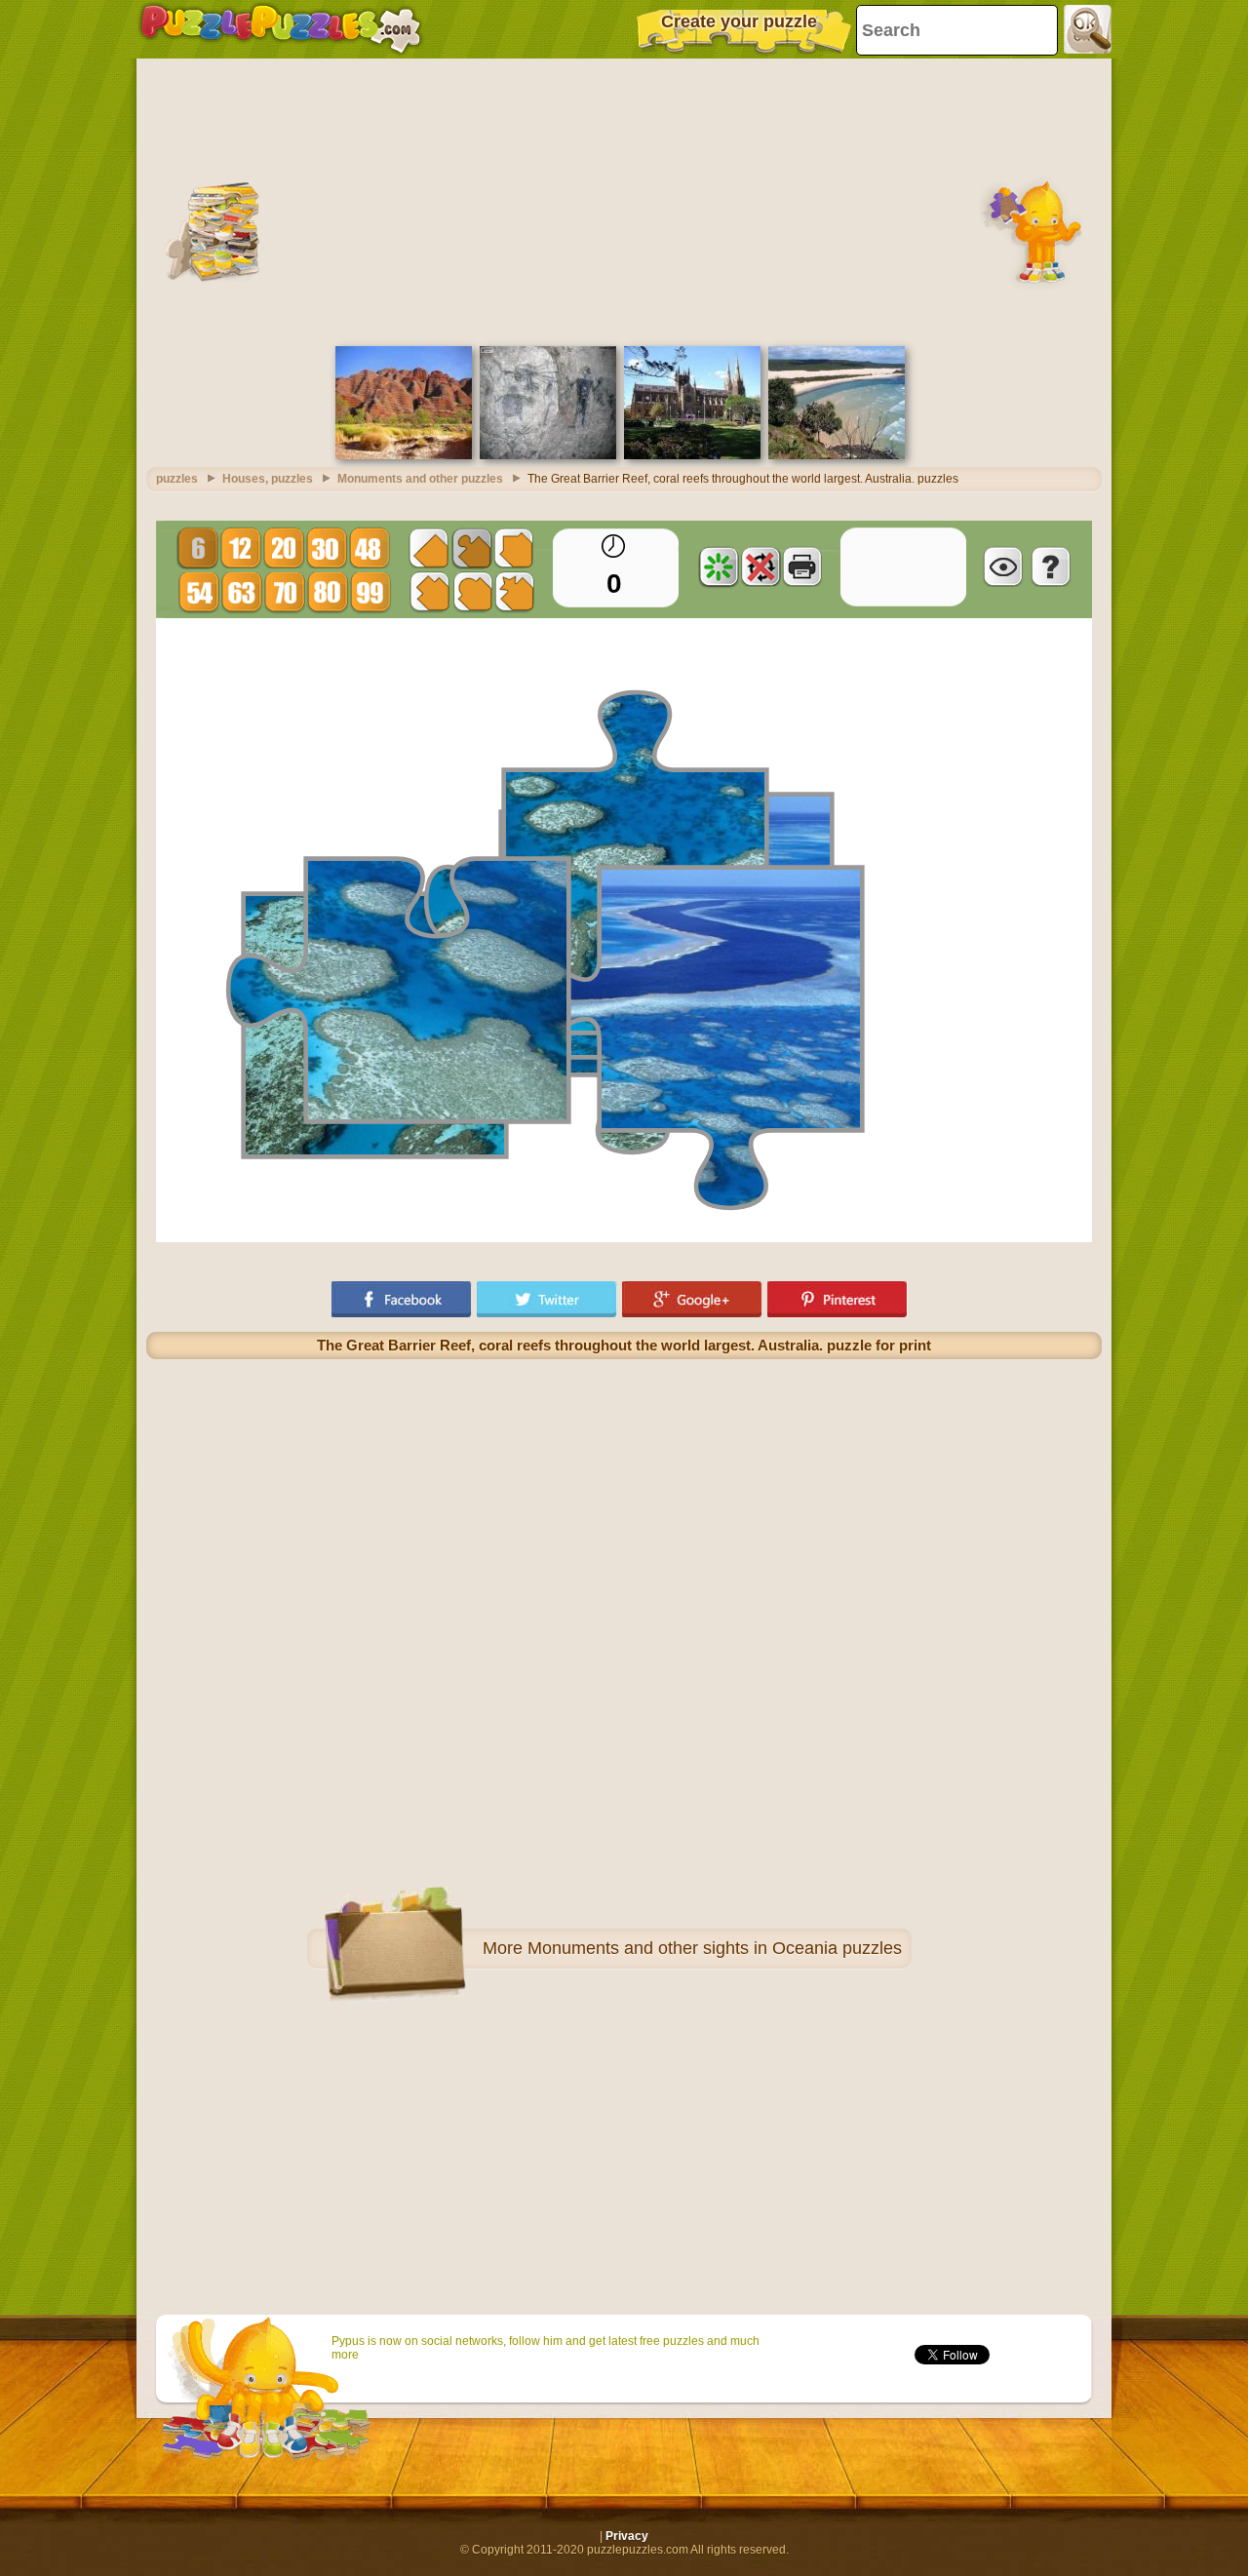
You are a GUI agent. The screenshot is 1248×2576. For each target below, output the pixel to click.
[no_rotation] (760, 566)
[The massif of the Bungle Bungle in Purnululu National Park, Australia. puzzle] (404, 455)
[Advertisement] (624, 200)
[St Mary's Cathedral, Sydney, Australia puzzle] (692, 455)
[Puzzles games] (281, 29)
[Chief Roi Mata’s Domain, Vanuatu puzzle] (548, 455)
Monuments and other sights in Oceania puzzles (715, 1948)
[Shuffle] (719, 566)
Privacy (627, 2536)
